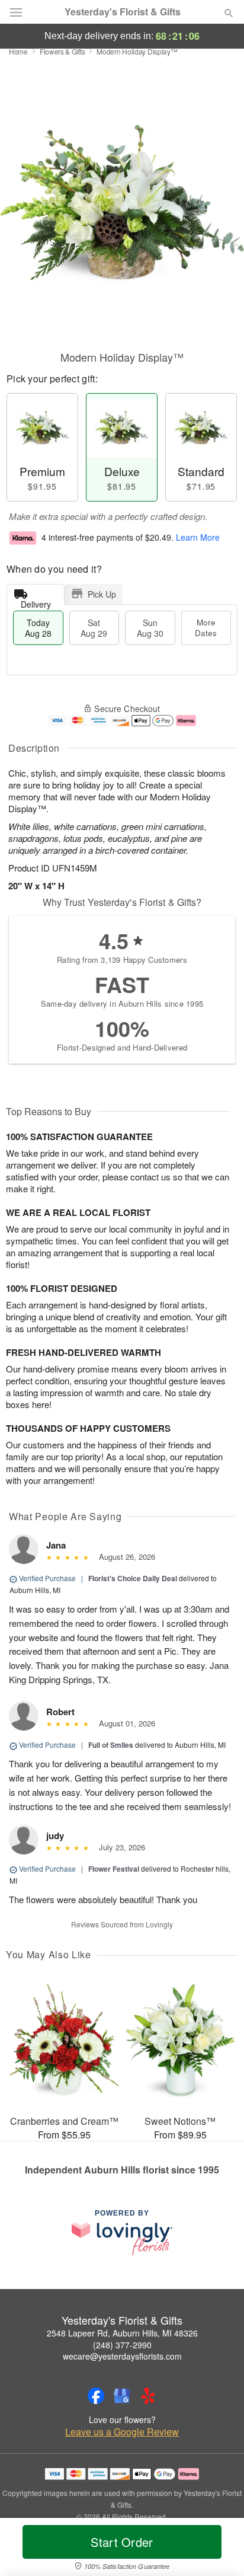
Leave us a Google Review (122, 2432)
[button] (219, 2549)
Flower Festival (114, 1869)
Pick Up (102, 594)
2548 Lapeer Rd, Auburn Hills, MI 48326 (122, 2333)
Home (18, 51)
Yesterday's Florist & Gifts (123, 12)
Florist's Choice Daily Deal (133, 1578)
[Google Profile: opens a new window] (122, 2396)
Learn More (198, 537)
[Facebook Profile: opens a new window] (96, 2396)
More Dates (206, 628)
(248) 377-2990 (122, 2345)
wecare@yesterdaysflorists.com (122, 2356)
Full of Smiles (111, 1745)
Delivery (36, 601)
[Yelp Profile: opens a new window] (148, 2396)
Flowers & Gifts (62, 51)
